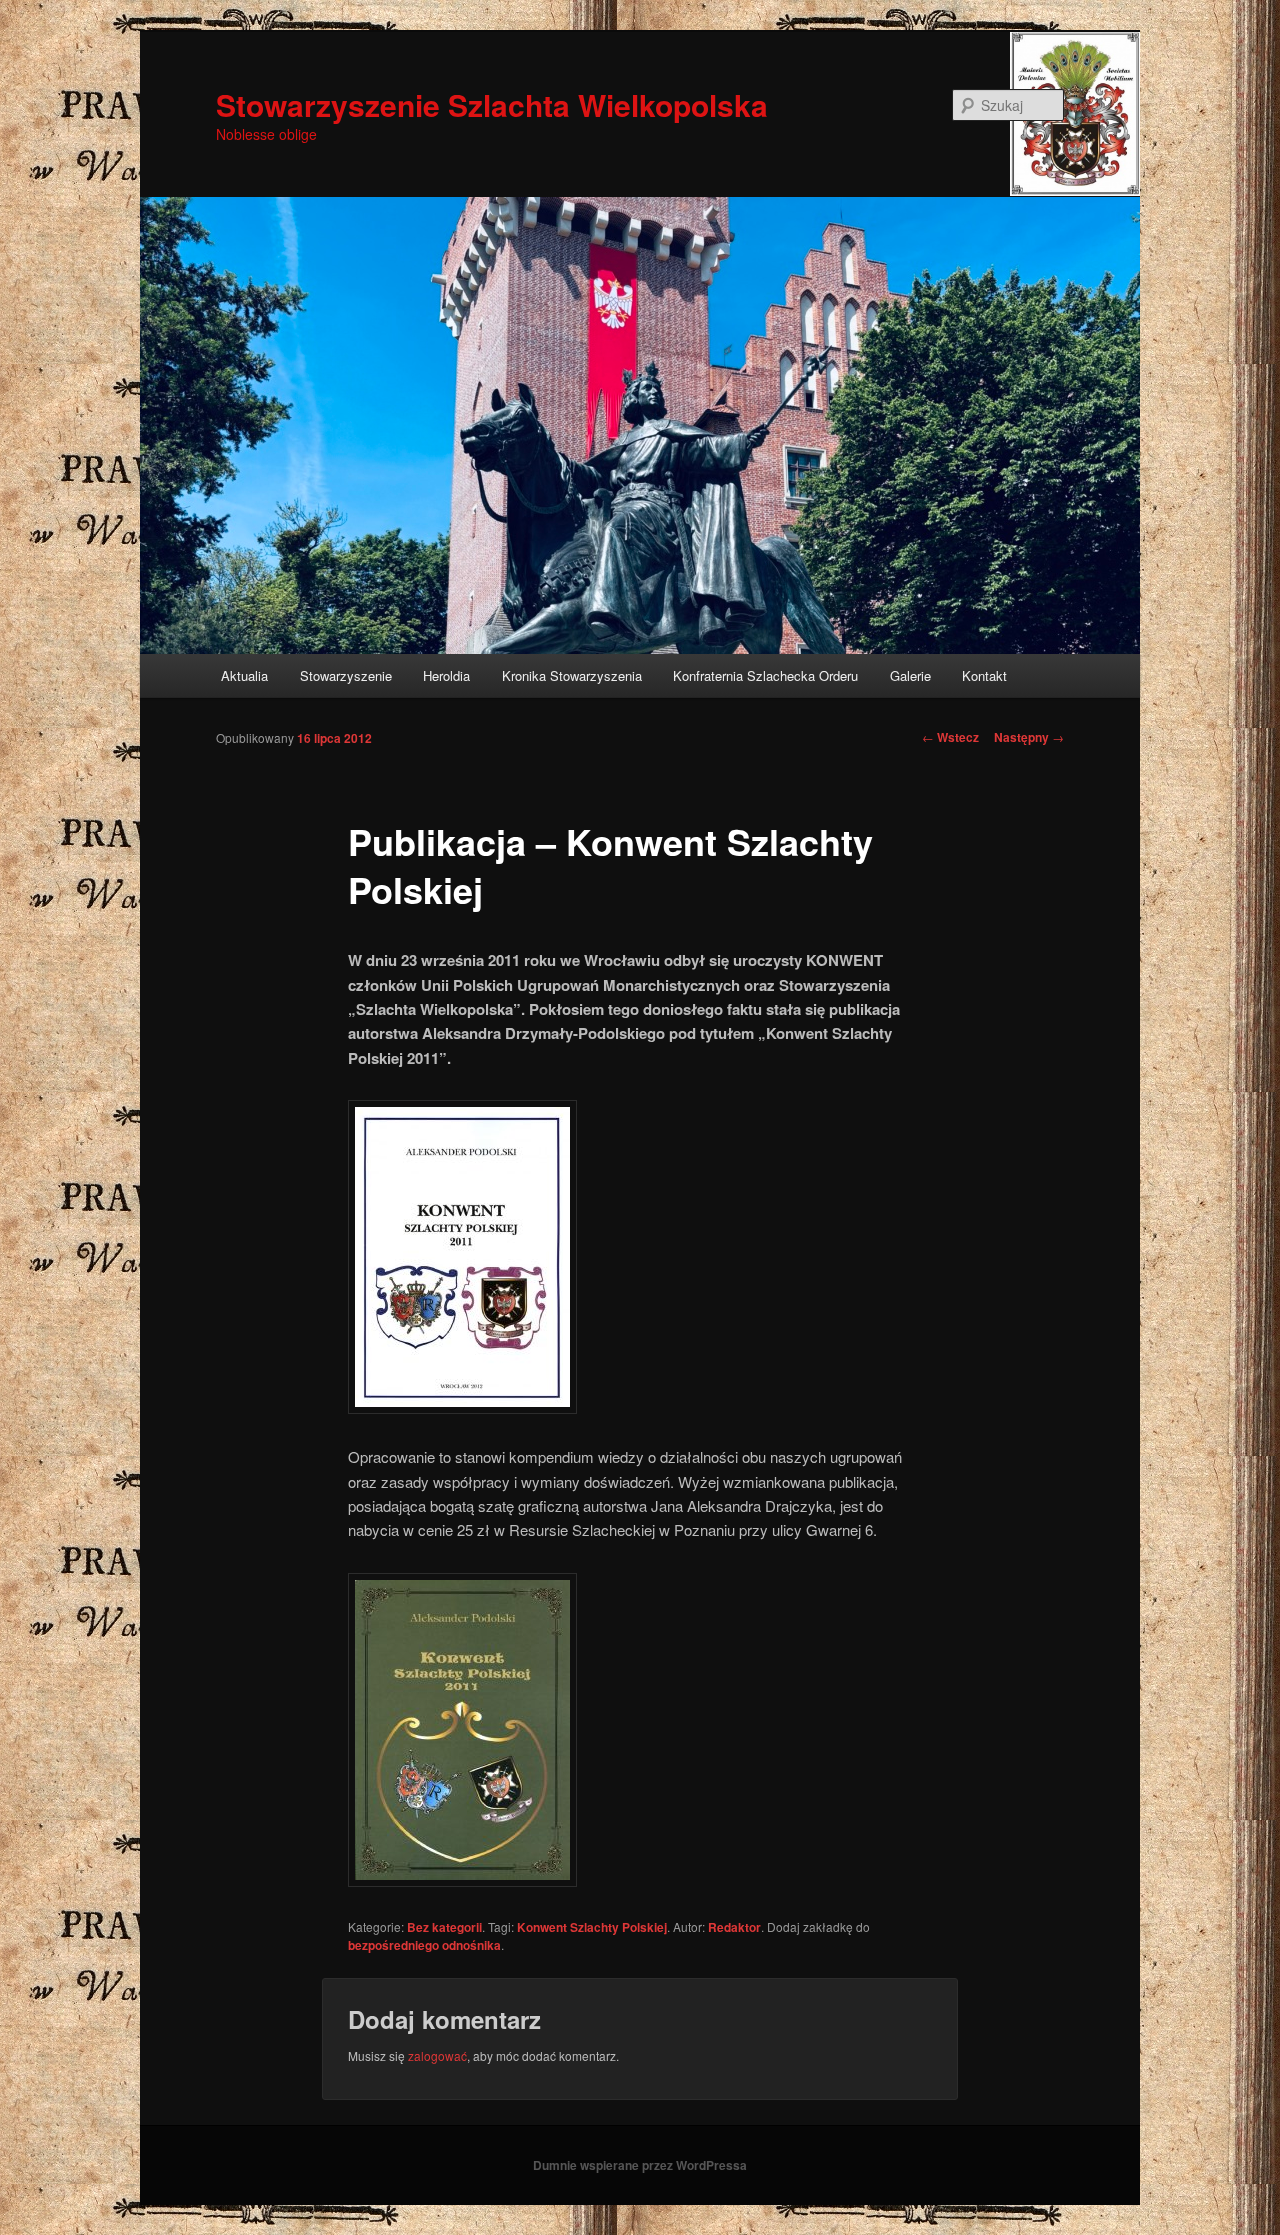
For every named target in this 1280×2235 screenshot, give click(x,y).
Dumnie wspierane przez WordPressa (640, 2165)
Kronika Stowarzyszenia (572, 675)
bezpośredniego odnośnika (424, 1945)
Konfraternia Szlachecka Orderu (765, 675)
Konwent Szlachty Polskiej (592, 1927)
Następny (1029, 737)
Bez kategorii (444, 1927)
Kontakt (984, 675)
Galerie (910, 675)
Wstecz (950, 737)
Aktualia (244, 675)
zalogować (437, 2055)
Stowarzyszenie (346, 675)
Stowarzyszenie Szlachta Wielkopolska (492, 104)
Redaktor (734, 1927)
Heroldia (446, 675)
